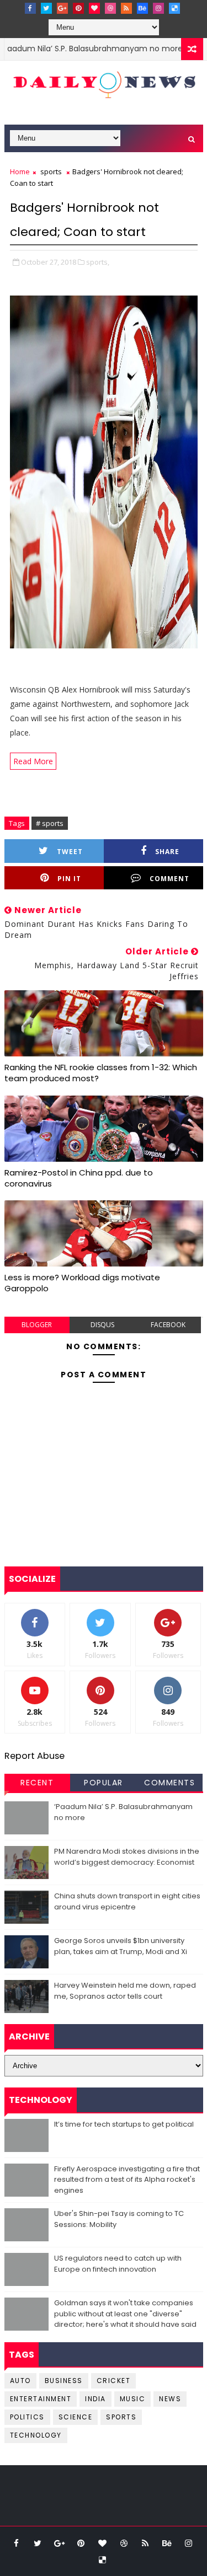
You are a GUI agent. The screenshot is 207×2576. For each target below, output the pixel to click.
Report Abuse (34, 1756)
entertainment (41, 2399)
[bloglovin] (94, 8)
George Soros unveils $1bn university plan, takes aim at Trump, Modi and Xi (121, 1946)
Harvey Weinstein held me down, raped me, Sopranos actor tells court (125, 1991)
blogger (37, 1325)
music (133, 2399)
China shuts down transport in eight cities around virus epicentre (127, 1901)
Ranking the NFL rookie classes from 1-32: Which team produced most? (101, 1073)
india (95, 2399)
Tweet (70, 852)
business (64, 2381)
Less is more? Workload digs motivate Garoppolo (82, 1283)
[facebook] (30, 8)
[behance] (142, 8)
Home (20, 171)
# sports (50, 823)
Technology (36, 2435)
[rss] (126, 8)
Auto (20, 2381)
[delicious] (174, 8)
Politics (27, 2417)
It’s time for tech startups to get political (124, 2124)
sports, (98, 262)
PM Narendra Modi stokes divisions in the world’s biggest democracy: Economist (127, 1857)
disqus (102, 1325)
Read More (33, 761)
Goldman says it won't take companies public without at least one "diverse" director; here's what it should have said (125, 2314)
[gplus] (62, 8)
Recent (37, 1783)
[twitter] (46, 8)
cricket (114, 2381)
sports (51, 171)
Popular (104, 1783)
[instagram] (158, 8)
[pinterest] (78, 8)
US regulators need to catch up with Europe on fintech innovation (118, 2264)
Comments (169, 1783)
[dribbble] (110, 8)
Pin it (69, 879)
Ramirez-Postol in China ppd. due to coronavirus (79, 1178)
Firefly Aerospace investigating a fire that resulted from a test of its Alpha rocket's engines (127, 2180)
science (76, 2417)
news (170, 2399)
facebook (168, 1325)
